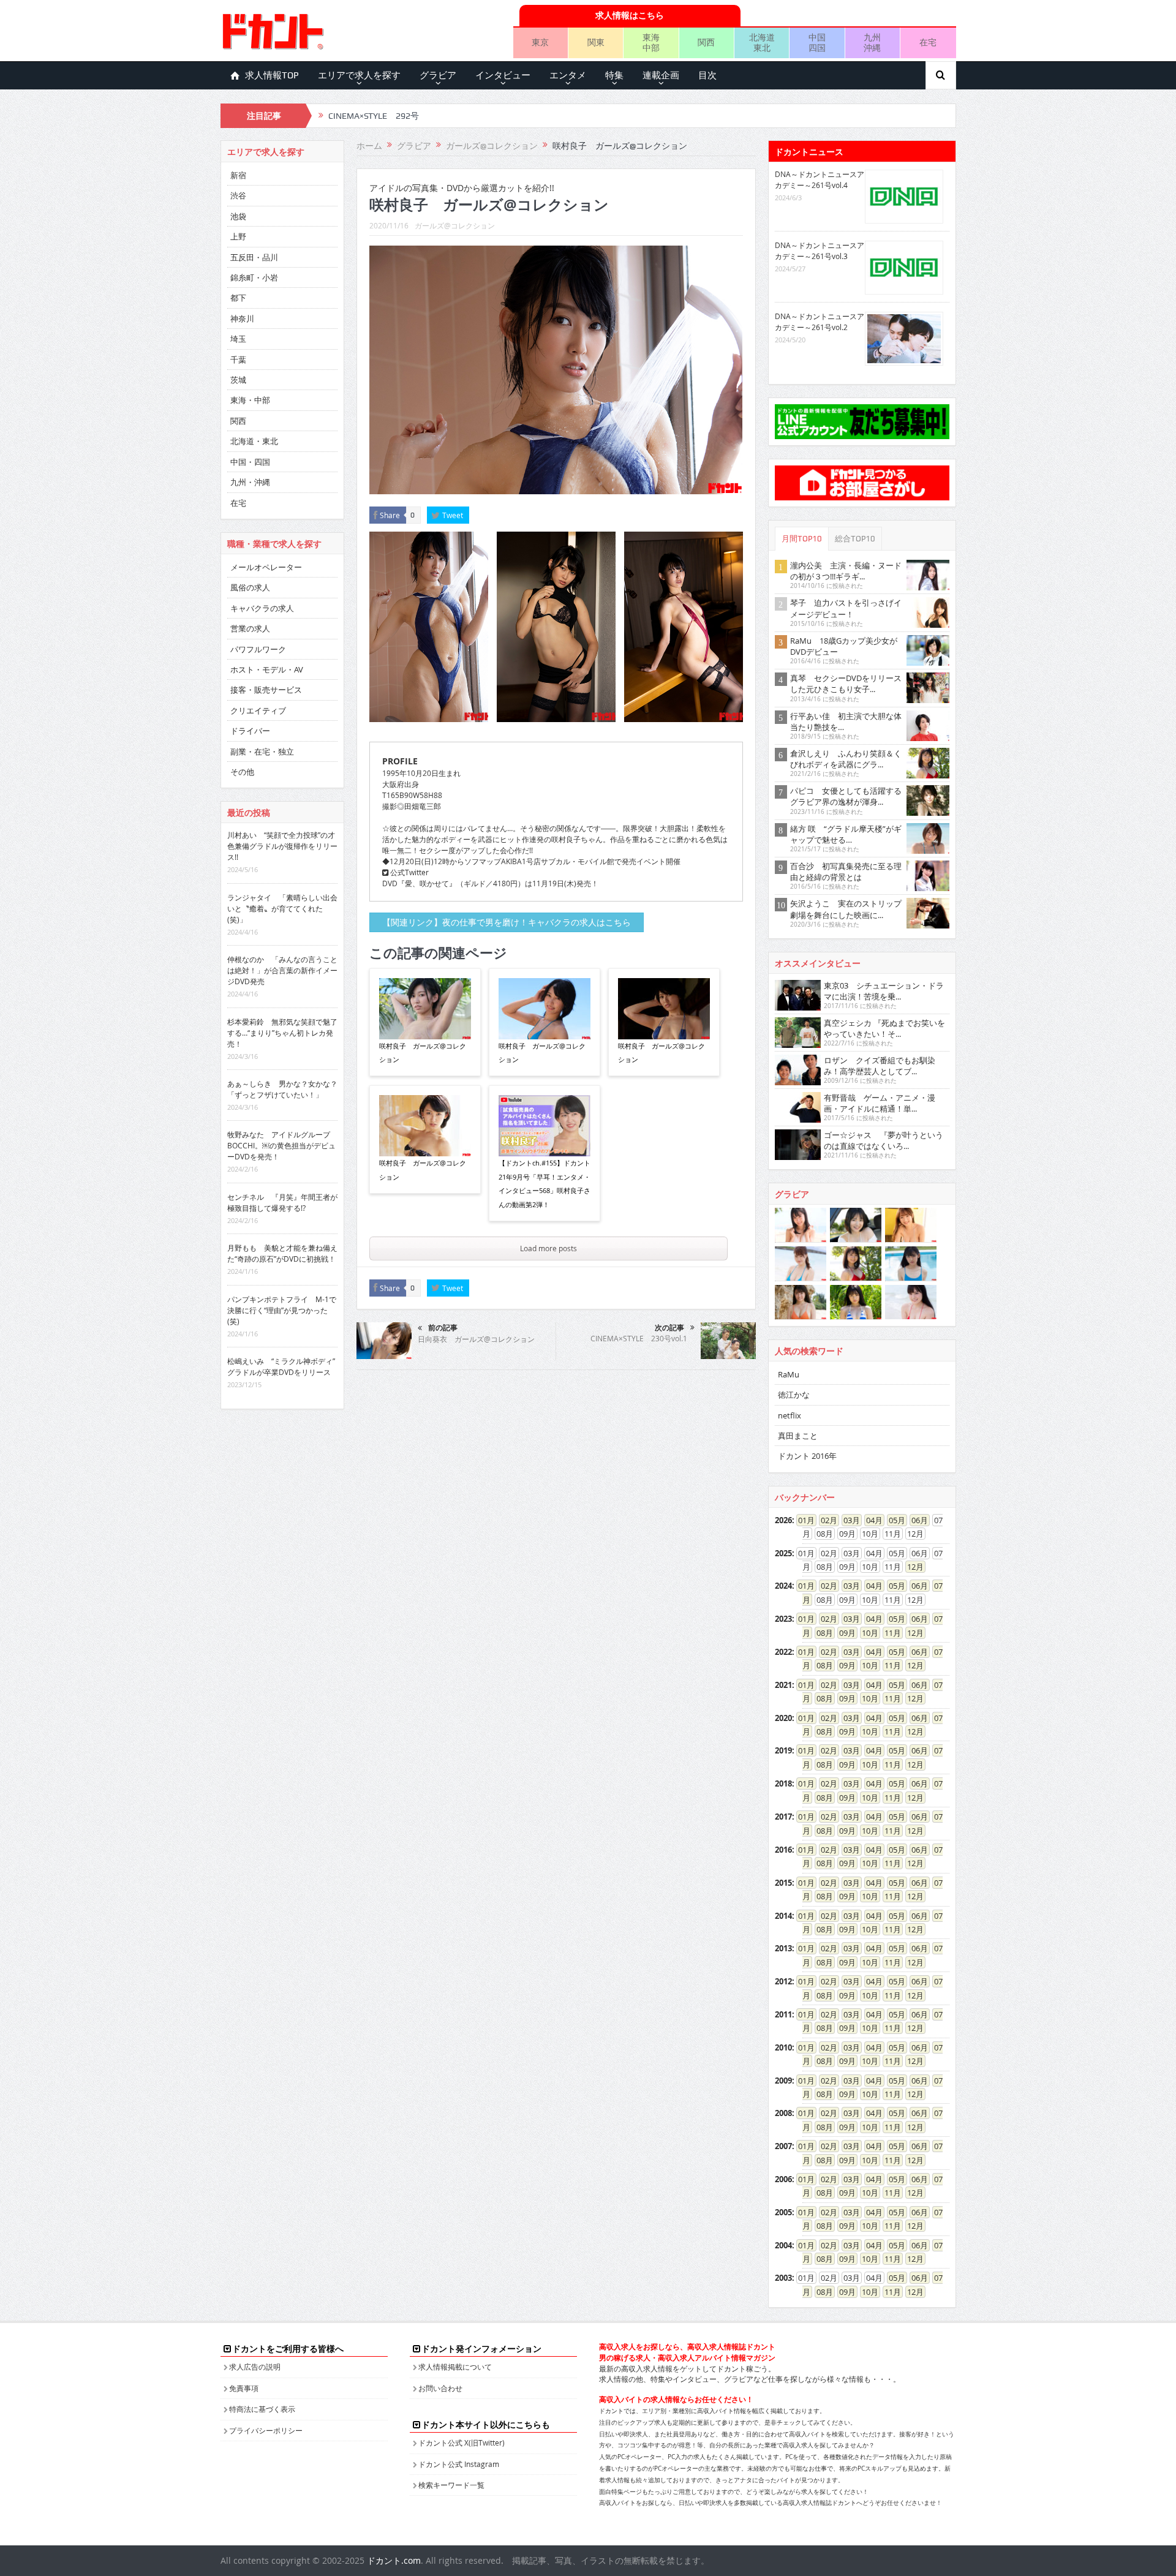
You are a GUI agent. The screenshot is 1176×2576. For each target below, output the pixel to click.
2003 (783, 2278)
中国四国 (817, 42)
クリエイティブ (258, 710)
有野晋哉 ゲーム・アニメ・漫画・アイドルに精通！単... (880, 1103)
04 (870, 1520)
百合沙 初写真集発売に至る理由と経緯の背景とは (846, 872)
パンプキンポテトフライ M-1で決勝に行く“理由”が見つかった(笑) (282, 1310)
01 (802, 1520)
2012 (783, 1981)
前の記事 (443, 1328)
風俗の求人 (250, 587)
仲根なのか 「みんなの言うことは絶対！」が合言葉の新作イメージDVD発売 (282, 970)
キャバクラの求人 (262, 608)
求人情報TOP (272, 75)
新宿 (238, 175)
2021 (783, 1685)
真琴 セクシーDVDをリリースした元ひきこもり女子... (846, 684)
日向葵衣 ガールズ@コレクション (476, 1339)
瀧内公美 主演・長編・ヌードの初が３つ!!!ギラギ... (846, 571)
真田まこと (798, 1436)
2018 (783, 1783)
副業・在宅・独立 (262, 751)
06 (916, 1520)
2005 (783, 2212)
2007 (783, 2146)
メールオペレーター (266, 567)
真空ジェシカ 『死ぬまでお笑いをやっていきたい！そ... (884, 1028)
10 (866, 1633)
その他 (242, 772)
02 (825, 1520)
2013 (783, 1948)
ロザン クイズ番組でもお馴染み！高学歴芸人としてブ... (880, 1066)
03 (848, 1520)
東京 (540, 42)
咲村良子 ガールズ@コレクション (423, 1053)
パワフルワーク (258, 649)
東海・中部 (250, 400)
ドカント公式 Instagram (459, 2464)
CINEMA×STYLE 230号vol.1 (639, 1338)
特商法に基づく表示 (262, 2409)
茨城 (238, 380)
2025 (783, 1553)
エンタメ (568, 75)
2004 (783, 2245)
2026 (783, 1520)
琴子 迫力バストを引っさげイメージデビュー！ (846, 608)
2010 (783, 2047)
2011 (783, 2014)
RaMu (789, 1374)
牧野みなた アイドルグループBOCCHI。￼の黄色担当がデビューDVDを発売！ (281, 1145)
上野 (238, 236)
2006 (783, 2179)
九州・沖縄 (250, 482)
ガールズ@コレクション (455, 225)
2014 (783, 1916)
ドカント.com (394, 2560)
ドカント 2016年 (807, 1456)
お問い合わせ (440, 2388)
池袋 (238, 216)
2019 (783, 1750)
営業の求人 (250, 628)
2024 (783, 1586)
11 (889, 1633)
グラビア (438, 75)
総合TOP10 (855, 539)
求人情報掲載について (455, 2367)
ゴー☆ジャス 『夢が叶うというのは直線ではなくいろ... (884, 1140)
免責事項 (244, 2388)
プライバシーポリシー (266, 2430)
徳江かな (794, 1395)
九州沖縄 (872, 42)
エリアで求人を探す (359, 75)
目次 (707, 75)
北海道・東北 (254, 441)
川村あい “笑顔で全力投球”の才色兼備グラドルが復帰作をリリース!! (282, 846)
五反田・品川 (254, 257)
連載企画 (661, 75)
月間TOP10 (802, 539)
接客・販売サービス (266, 690)
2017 (783, 1817)
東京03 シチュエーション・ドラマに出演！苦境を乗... (884, 991)
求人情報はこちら (630, 15)
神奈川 (242, 318)
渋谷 (238, 195)
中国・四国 (250, 462)
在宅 (928, 42)
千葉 (238, 360)
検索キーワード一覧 (451, 2485)
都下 (238, 298)
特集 (614, 75)
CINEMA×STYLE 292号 (374, 116)
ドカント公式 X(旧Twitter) (462, 2442)
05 (893, 1520)
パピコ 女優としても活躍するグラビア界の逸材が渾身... (846, 796)
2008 (783, 2113)
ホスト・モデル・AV (267, 669)
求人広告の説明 (255, 2367)
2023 (783, 1619)
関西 (706, 42)
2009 (783, 2081)
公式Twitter (409, 872)
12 (911, 1567)
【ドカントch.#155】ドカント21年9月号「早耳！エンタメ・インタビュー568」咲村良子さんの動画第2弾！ (545, 1183)
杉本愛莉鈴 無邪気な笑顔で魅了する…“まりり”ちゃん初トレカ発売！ (282, 1033)
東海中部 (651, 42)
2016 (783, 1850)
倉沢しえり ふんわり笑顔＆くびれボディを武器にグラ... (846, 759)
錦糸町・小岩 (254, 277)
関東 (596, 42)
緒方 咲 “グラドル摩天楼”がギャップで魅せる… (846, 834)
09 (843, 1633)
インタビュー (503, 75)
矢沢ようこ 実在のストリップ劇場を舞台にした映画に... (846, 909)
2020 (783, 1718)
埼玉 (238, 339)
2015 (783, 1883)
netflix (790, 1415)
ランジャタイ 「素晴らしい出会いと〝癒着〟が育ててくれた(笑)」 (282, 908)
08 (821, 1633)
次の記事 (669, 1328)
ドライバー (250, 731)
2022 (783, 1652)
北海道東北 (762, 42)
